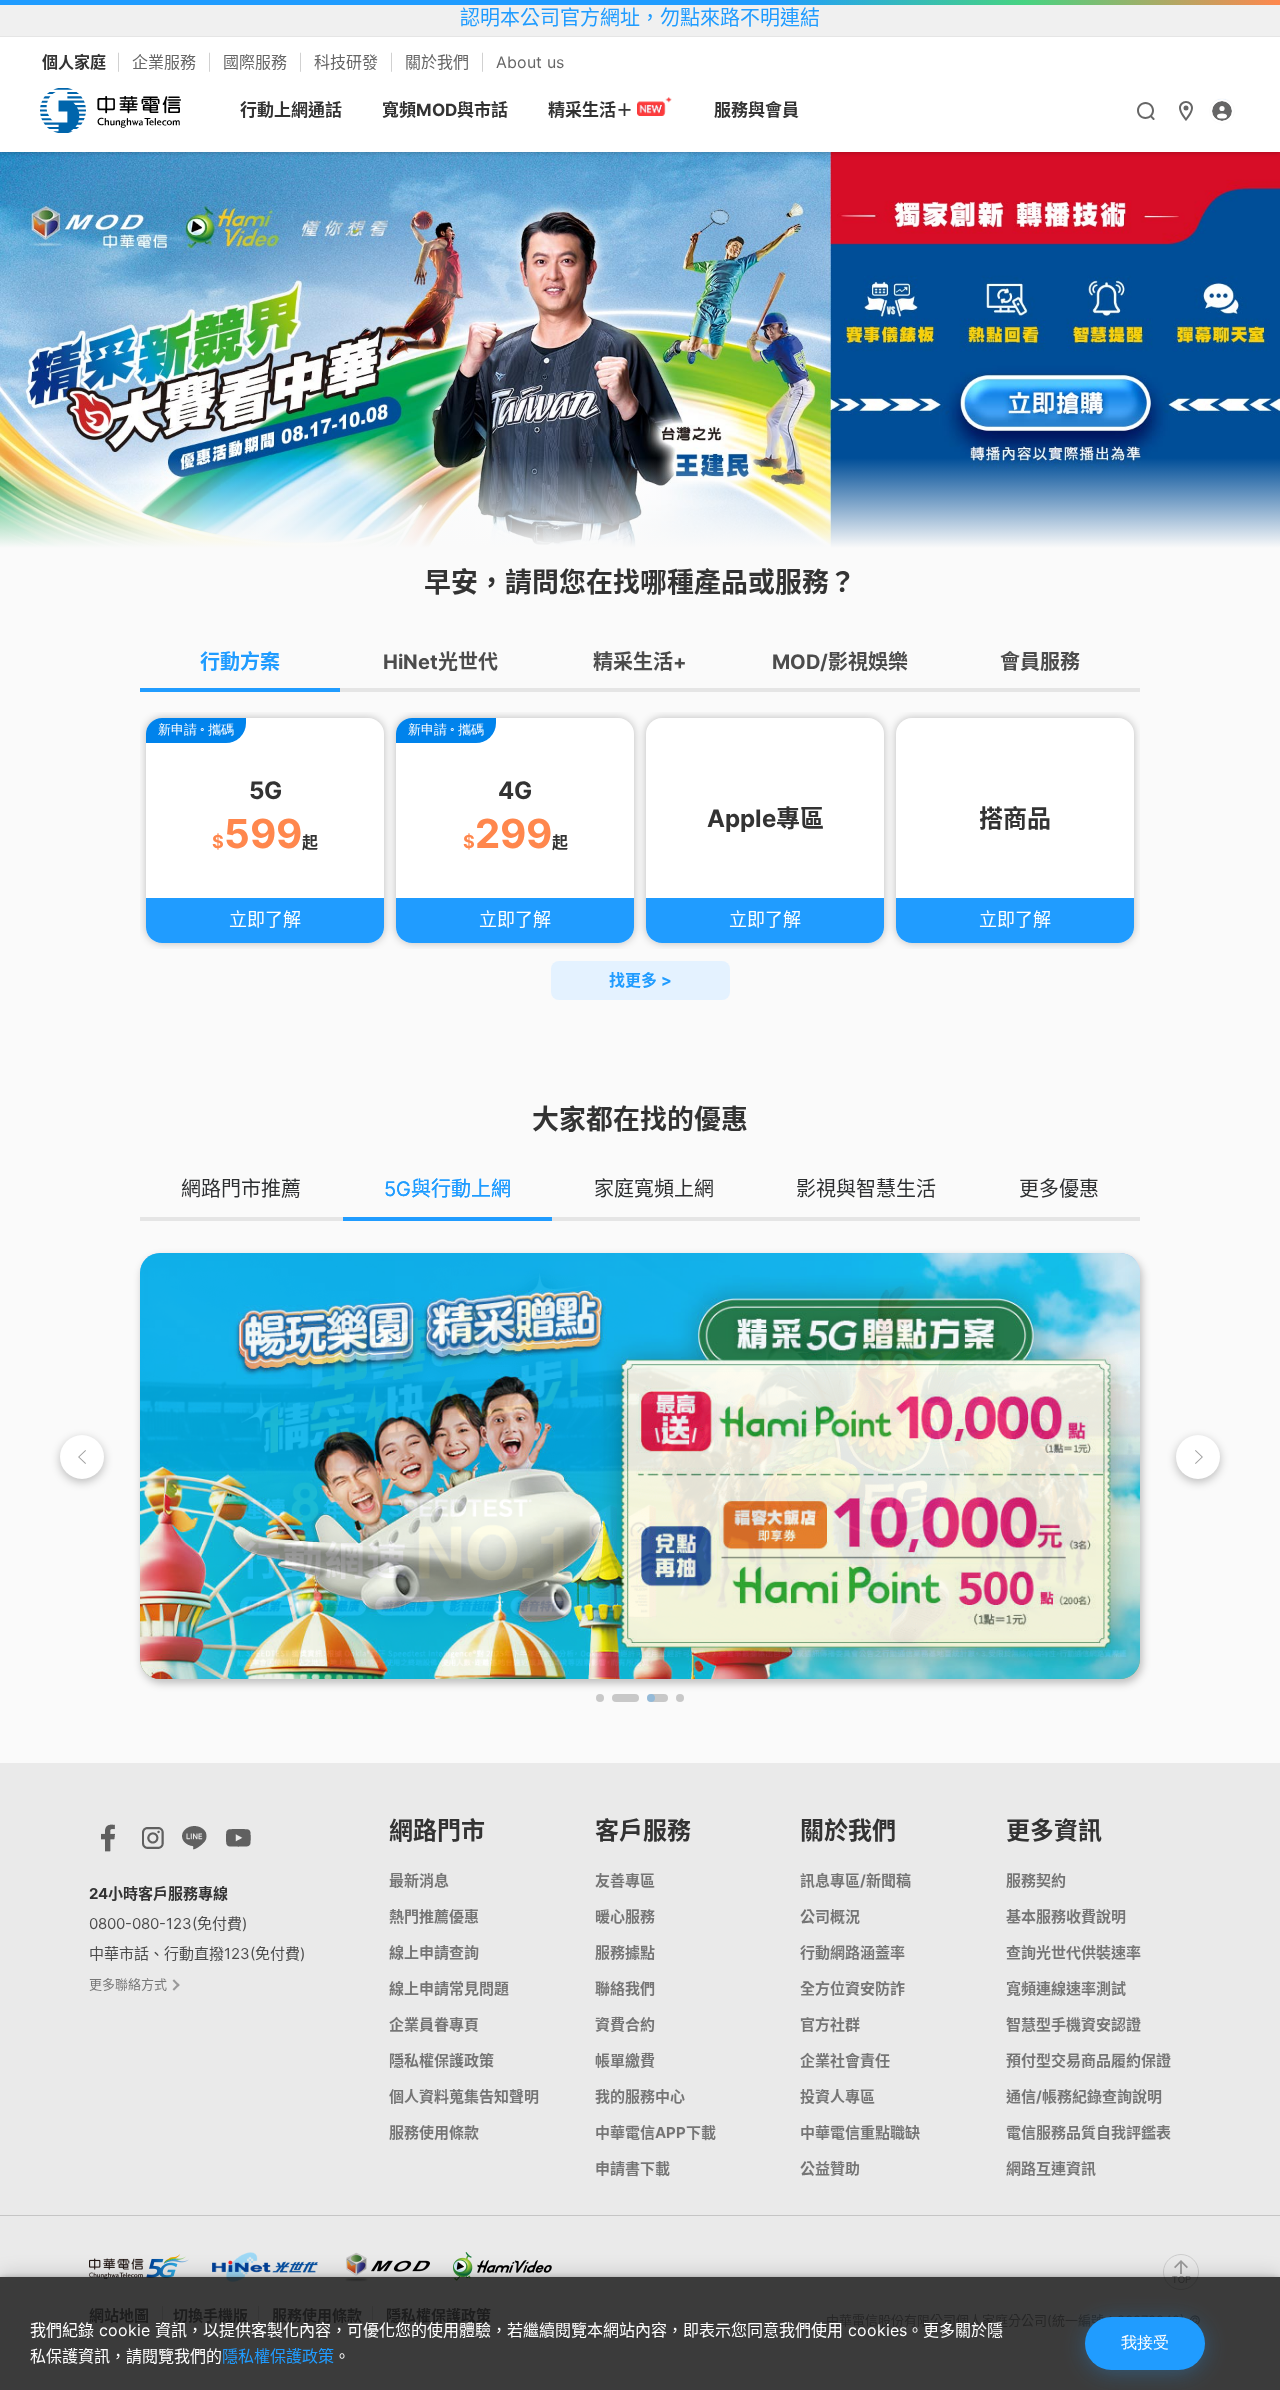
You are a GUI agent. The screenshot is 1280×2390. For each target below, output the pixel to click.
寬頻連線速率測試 (1066, 1988)
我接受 (1145, 2342)
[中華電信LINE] (194, 1843)
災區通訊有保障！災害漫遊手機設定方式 (640, 18)
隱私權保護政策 (441, 2060)
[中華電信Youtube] (238, 1843)
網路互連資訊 (1051, 2168)
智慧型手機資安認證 (1073, 2024)
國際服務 (257, 62)
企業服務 (166, 62)
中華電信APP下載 (655, 2132)
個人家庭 (76, 62)
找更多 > (640, 980)
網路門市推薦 (241, 1189)
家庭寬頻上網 (654, 1189)
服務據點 (625, 1952)
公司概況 (830, 1916)
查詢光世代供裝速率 (1073, 1952)
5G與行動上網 (447, 1189)
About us (530, 62)
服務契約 (1036, 1880)
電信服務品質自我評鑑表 (1088, 2132)
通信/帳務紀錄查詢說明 (1084, 2096)
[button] (1198, 1457)
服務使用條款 (434, 2132)
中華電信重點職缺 (860, 2132)
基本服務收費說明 (1066, 1916)
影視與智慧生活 (866, 1189)
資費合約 (625, 2024)
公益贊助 (830, 2168)
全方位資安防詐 (852, 1988)
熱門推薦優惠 (434, 1916)
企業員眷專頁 (434, 2024)
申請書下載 (632, 2168)
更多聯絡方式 (129, 1984)
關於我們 (439, 62)
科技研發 (348, 62)
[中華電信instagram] (153, 1843)
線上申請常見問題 (449, 1988)
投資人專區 (837, 2096)
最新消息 (419, 1880)
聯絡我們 (625, 1988)
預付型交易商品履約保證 (1088, 2060)
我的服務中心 (640, 2096)
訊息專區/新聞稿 (855, 1880)
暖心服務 (625, 1916)
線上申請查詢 (434, 1952)
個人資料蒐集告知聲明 (464, 2096)
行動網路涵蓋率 (852, 1952)
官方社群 (830, 2024)
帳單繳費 (625, 2060)
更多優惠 (1059, 1189)
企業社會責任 (845, 2060)
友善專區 (625, 1880)
